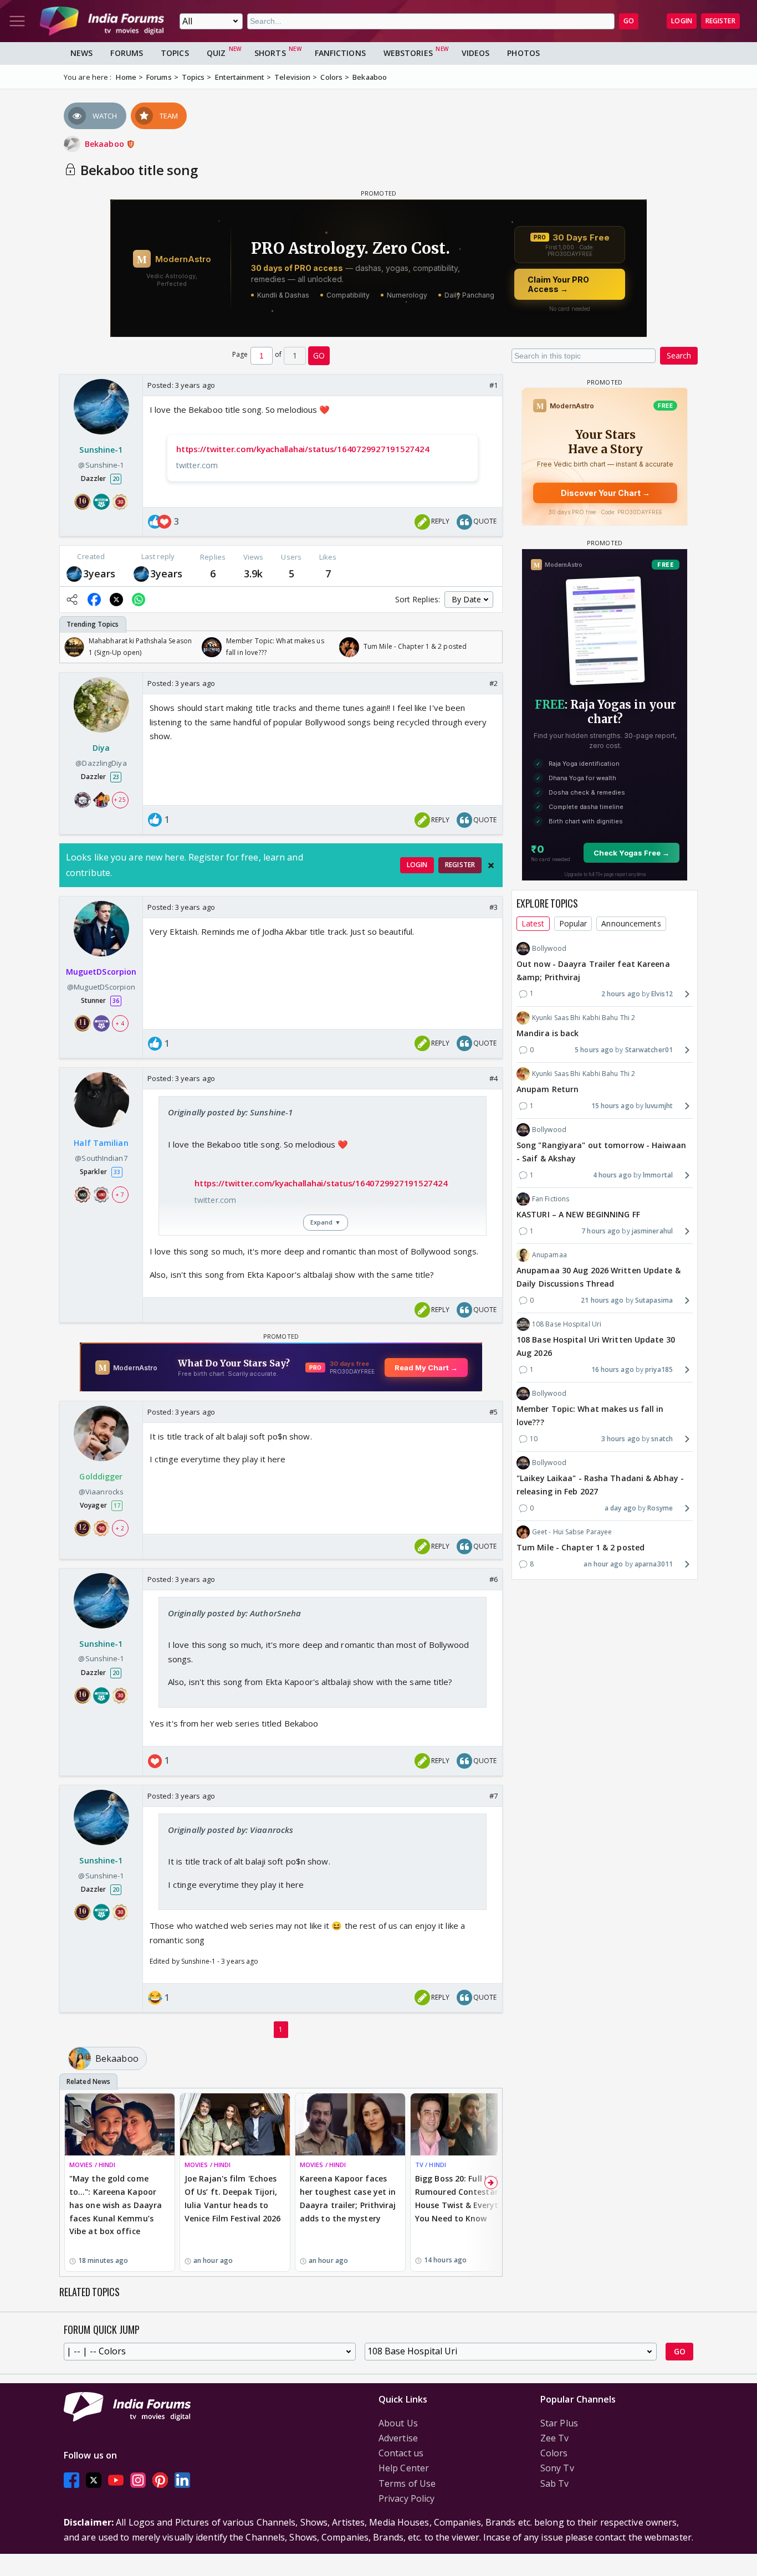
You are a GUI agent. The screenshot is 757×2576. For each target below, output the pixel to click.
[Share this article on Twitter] (116, 600)
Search (679, 355)
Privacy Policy (406, 2498)
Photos (523, 53)
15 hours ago (613, 1106)
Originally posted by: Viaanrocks (231, 1830)
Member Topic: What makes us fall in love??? (590, 1415)
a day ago (620, 1508)
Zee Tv (555, 2438)
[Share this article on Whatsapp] (139, 600)
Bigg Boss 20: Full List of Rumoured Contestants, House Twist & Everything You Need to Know (465, 2198)
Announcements (631, 923)
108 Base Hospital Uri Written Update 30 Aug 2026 (596, 1346)
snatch (662, 1439)
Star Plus (559, 2423)
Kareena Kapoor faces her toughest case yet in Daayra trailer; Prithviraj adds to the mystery (348, 2198)
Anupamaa (549, 1255)
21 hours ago (602, 1300)
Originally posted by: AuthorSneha (234, 1613)
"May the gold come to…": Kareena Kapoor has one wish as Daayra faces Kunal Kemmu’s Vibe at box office (116, 2205)
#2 (493, 683)
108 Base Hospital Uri (567, 1324)
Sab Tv (555, 2483)
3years (99, 573)
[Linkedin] (182, 2480)
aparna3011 (654, 1564)
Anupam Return (548, 1089)
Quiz (216, 53)
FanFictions (340, 53)
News (81, 53)
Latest (533, 923)
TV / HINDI (431, 2165)
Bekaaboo (106, 144)
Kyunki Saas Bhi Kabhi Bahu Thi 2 (584, 1018)
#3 (493, 907)
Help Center (404, 2468)
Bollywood (549, 948)
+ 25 (120, 800)
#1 (493, 385)
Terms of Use (407, 2483)
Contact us (401, 2453)
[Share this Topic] (72, 600)
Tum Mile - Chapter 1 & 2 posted (580, 1547)
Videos (476, 53)
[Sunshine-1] (74, 573)
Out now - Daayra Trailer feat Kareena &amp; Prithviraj (593, 971)
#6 (493, 1579)
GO (629, 21)
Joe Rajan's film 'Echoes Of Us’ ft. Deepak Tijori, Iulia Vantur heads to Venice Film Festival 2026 (233, 2198)
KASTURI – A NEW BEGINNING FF (578, 1214)
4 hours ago (612, 1175)
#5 (493, 1412)
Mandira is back (548, 1033)
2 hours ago (621, 993)
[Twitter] (94, 2480)
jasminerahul (652, 1231)
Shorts (270, 53)
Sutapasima (654, 1300)
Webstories (408, 53)
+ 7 (120, 1195)
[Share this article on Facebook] (94, 600)
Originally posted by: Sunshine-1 (230, 1112)
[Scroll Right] (491, 647)
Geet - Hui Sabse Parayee (572, 1532)
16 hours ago (613, 1369)
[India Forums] (102, 21)
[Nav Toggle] (17, 21)
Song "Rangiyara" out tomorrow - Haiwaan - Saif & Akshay (601, 1152)
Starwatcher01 (649, 1050)
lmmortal (658, 1175)
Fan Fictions (551, 1199)
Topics (175, 53)
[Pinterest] (160, 2480)
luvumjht (659, 1106)
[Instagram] (138, 2480)
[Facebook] (71, 2480)
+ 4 (120, 1023)
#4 (493, 1078)
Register (720, 21)
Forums (127, 53)
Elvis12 (662, 993)
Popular (573, 923)
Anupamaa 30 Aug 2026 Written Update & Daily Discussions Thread (599, 1277)
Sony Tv (557, 2468)
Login (682, 21)
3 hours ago (621, 1439)
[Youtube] (116, 2480)
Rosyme (660, 1508)
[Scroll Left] (71, 647)
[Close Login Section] (491, 866)
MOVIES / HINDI (92, 2165)
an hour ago (603, 1564)
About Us (398, 2423)
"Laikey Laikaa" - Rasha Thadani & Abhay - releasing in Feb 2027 (600, 1485)
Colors (554, 2453)
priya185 (659, 1369)
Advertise (398, 2438)
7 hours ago (601, 1231)
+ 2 (120, 1528)
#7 (493, 1796)
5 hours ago (594, 1050)
